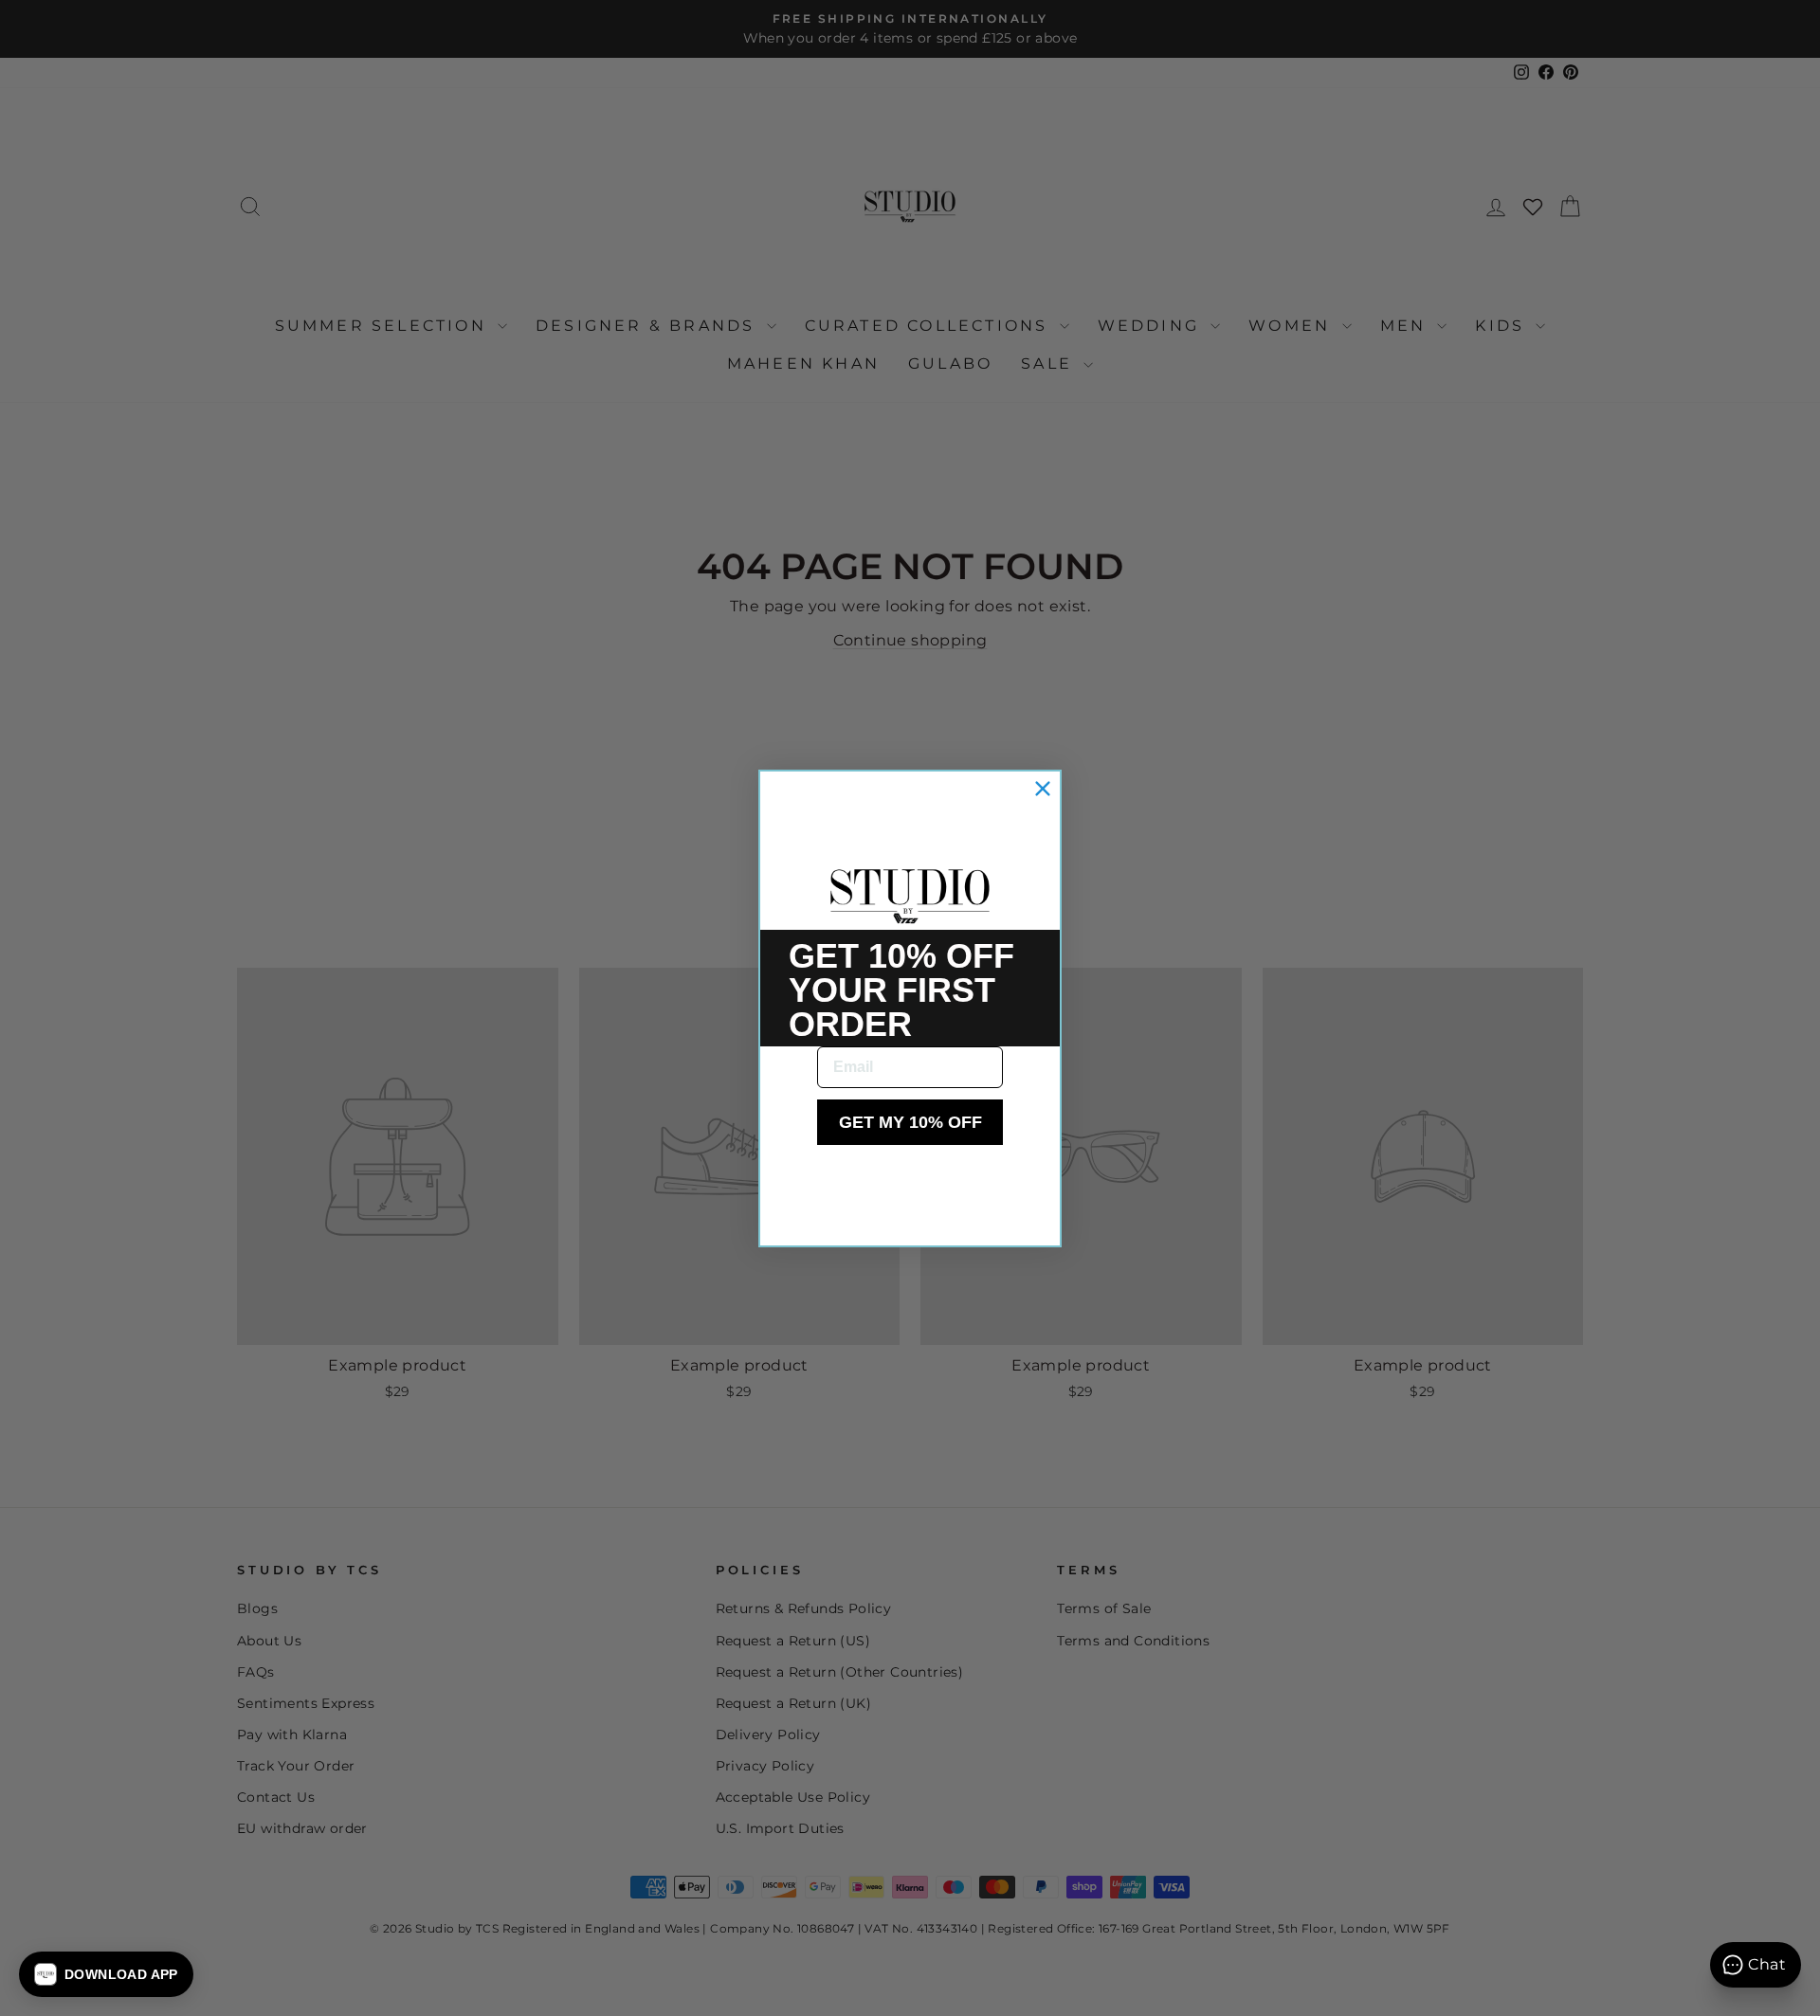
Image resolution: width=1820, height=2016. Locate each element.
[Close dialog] (1043, 789)
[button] (106, 1974)
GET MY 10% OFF (910, 1122)
